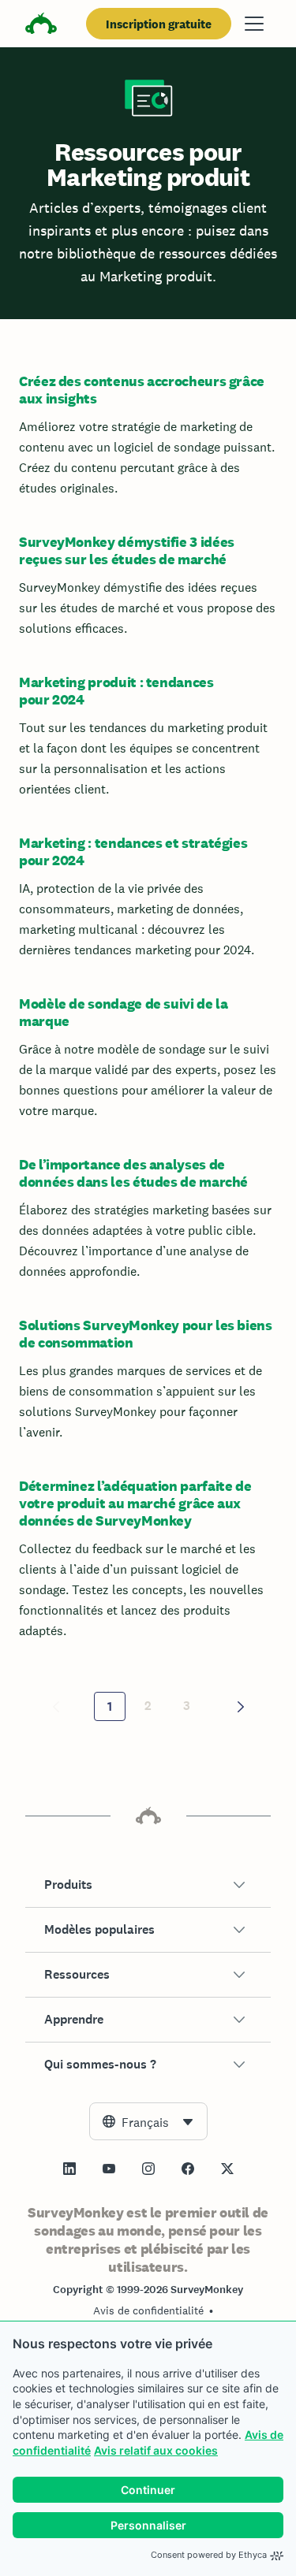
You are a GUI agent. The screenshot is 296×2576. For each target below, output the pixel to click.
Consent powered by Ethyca (209, 2555)
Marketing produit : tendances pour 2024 (116, 691)
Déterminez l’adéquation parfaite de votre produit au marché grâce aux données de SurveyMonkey (135, 1503)
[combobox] (148, 2121)
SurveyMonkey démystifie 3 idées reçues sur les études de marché (127, 550)
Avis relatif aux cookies (156, 2450)
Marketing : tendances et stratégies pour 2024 (133, 851)
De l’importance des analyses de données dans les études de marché (133, 1173)
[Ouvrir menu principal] (254, 24)
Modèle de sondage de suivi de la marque (123, 1012)
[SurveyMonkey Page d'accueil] (41, 26)
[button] (148, 1885)
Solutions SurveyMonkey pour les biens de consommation (146, 1334)
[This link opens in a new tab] (69, 2169)
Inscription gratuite (159, 24)
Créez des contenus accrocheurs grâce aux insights (142, 390)
